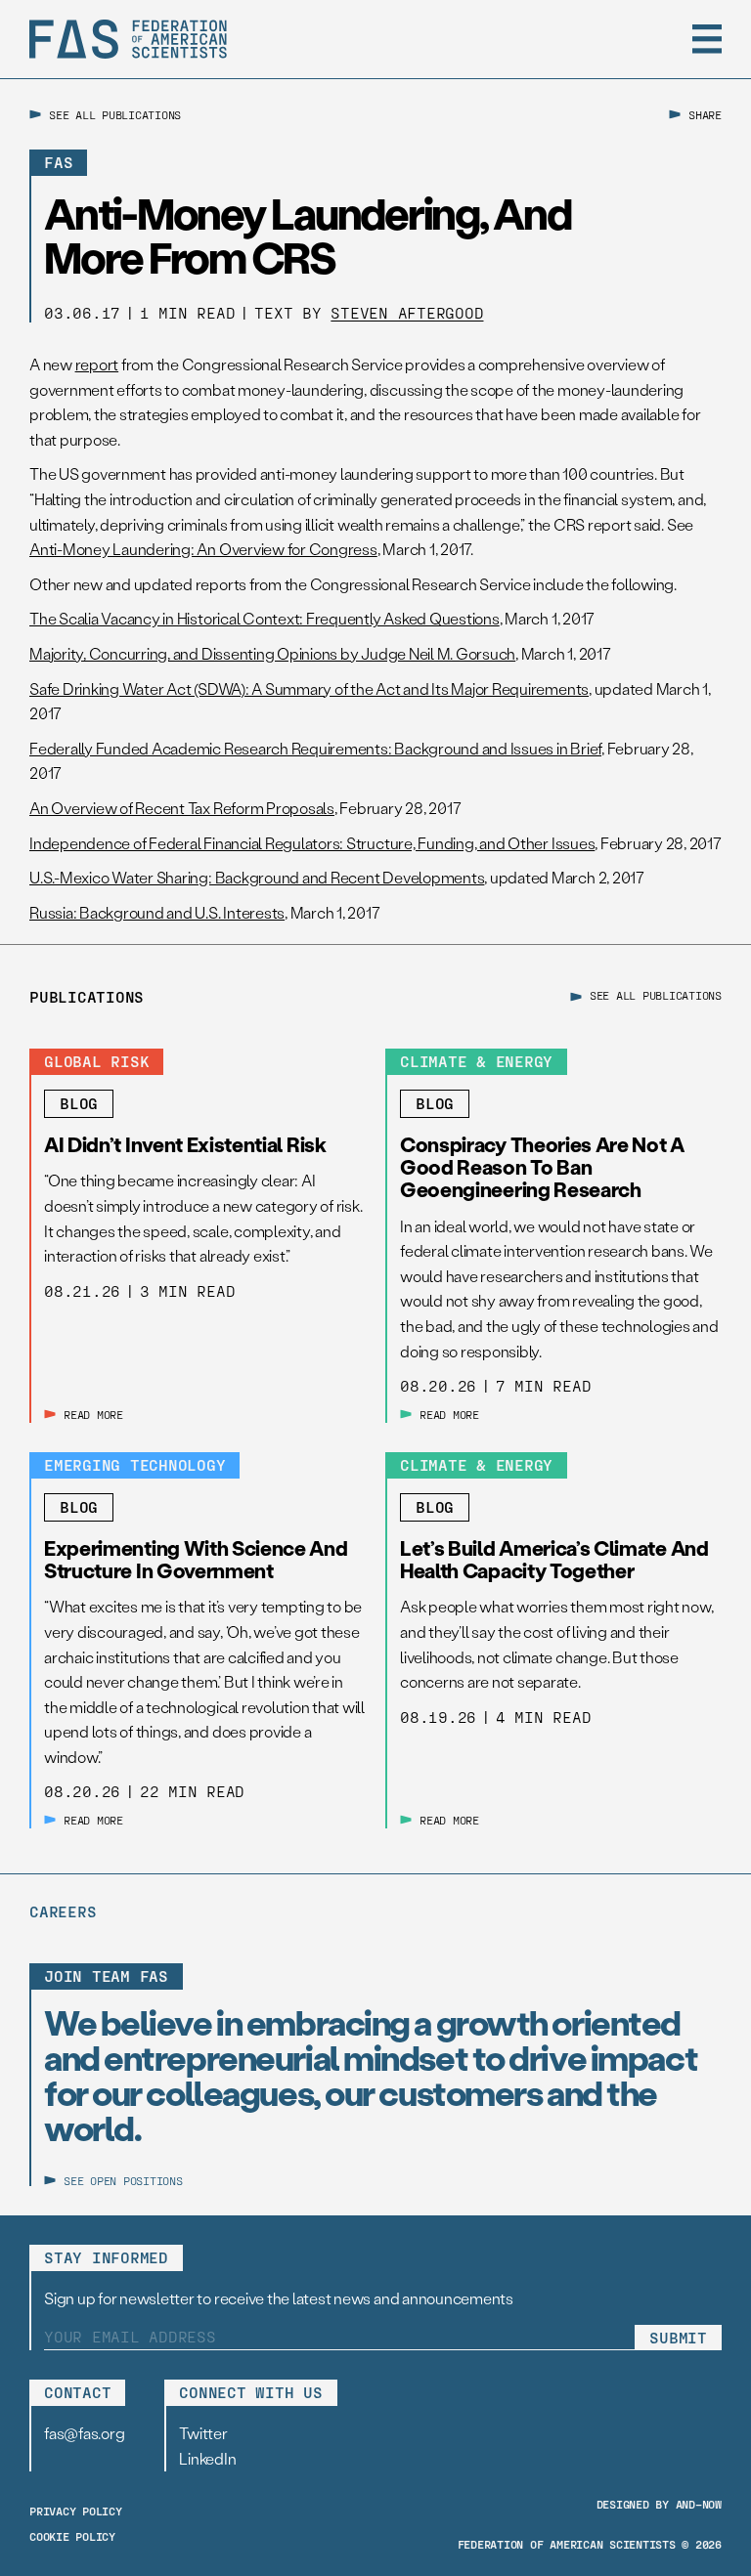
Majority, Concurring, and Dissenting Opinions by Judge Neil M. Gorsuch (272, 653)
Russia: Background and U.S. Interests (157, 912)
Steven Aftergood (407, 312)
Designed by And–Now (659, 2504)
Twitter (203, 2433)
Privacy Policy (76, 2511)
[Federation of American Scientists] (128, 39)
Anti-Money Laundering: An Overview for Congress (203, 549)
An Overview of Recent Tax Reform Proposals (182, 808)
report (97, 364)
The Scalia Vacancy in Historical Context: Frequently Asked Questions (265, 618)
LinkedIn (207, 2458)
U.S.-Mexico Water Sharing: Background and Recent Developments (257, 877)
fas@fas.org (84, 2433)
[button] (707, 39)
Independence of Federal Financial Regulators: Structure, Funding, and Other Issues (312, 843)
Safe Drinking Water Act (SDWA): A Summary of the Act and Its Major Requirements (309, 688)
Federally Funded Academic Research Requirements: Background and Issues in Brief (315, 748)
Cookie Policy (72, 2536)
